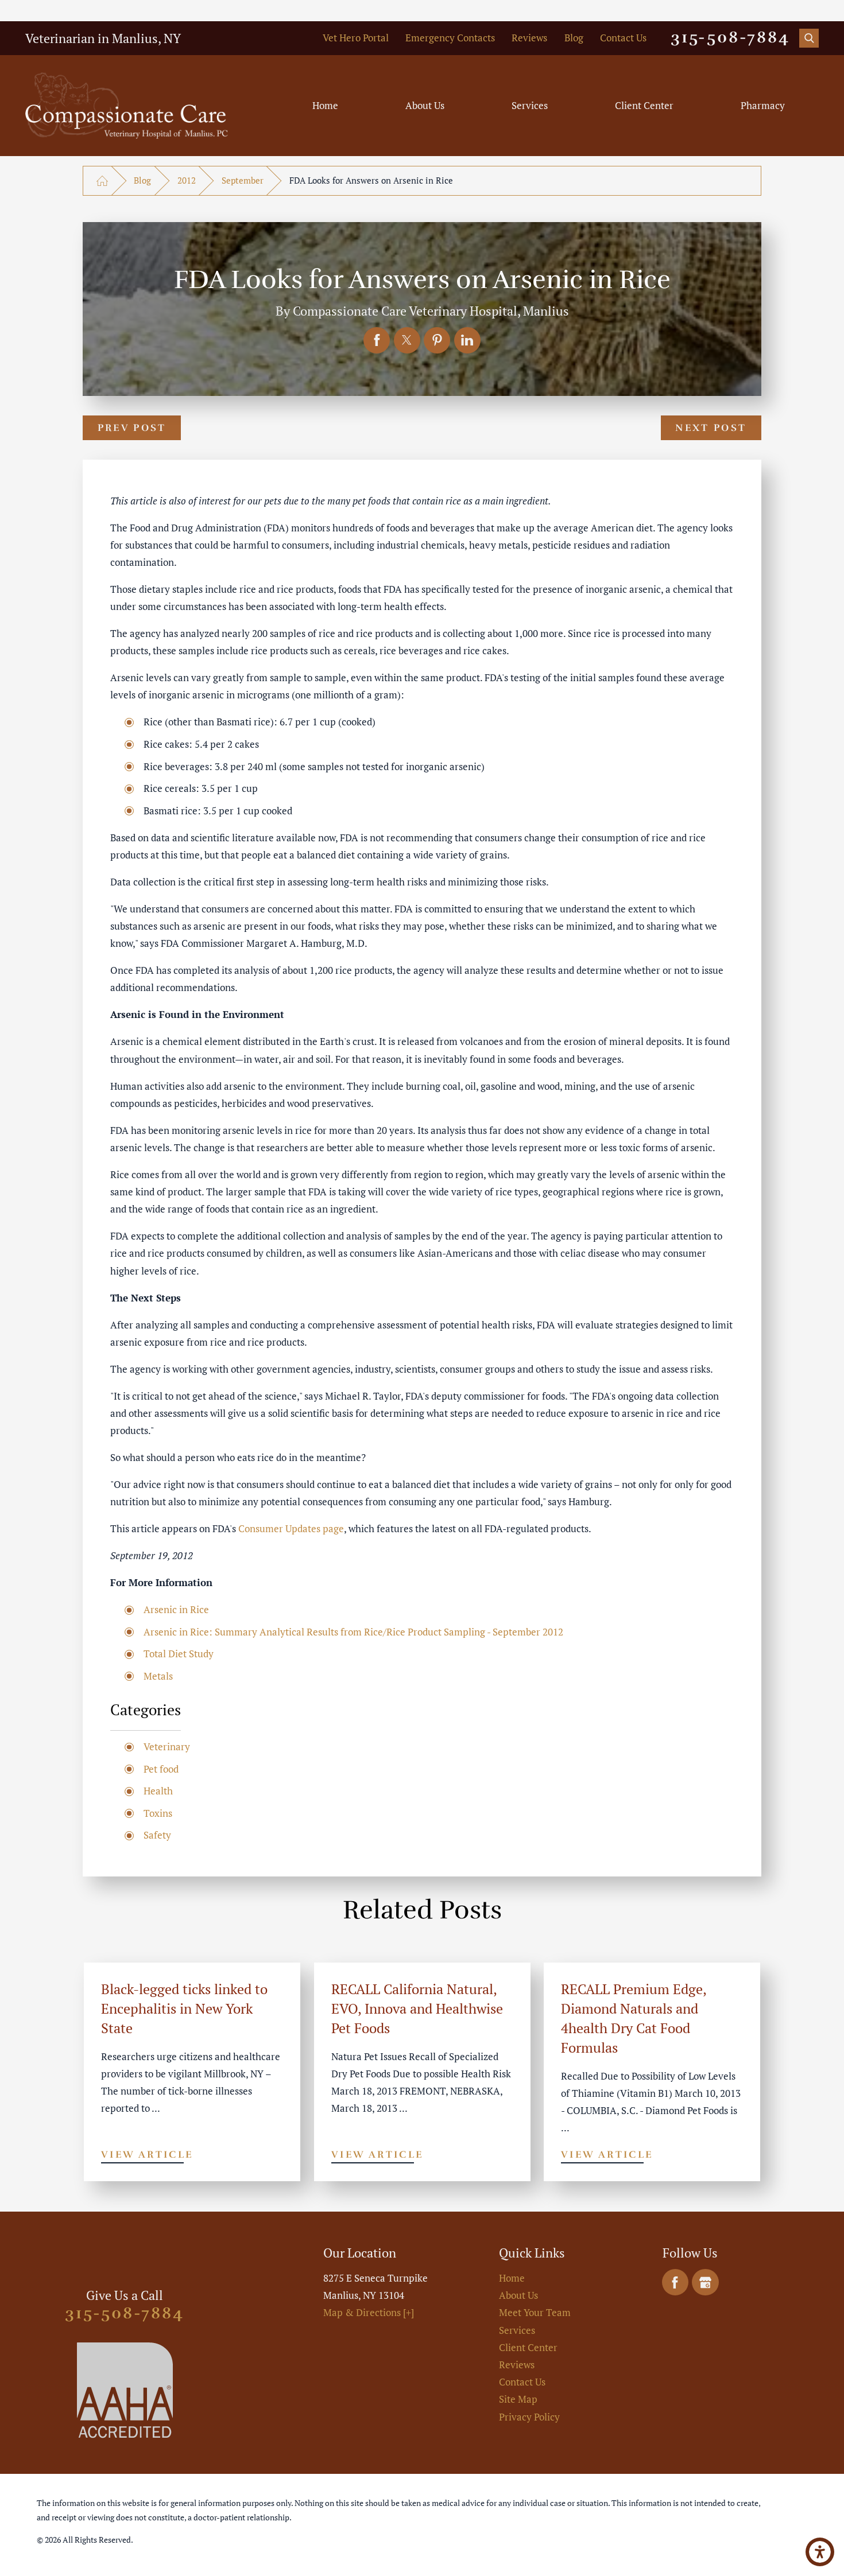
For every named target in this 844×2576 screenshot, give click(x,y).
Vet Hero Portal (356, 38)
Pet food (161, 1769)
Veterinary (167, 1747)
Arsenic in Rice (176, 1610)
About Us (425, 106)
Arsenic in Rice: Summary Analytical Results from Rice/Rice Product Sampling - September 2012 (353, 1632)
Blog (574, 38)
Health (158, 1791)
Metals (158, 1676)
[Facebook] (675, 2282)
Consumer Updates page (291, 1529)
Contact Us (623, 38)
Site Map (518, 2399)
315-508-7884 (730, 38)
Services (530, 106)
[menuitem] (325, 106)
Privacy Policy (529, 2417)
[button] (820, 2552)
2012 (187, 180)
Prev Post (132, 428)
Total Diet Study (179, 1654)
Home (325, 106)
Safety (157, 1835)
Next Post (711, 428)
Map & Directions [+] (369, 2313)
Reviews (529, 38)
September (243, 180)
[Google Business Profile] (705, 2282)
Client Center (644, 106)
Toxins (158, 1813)
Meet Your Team (535, 2313)
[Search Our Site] (809, 38)
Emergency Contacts (450, 38)
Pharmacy (763, 106)
